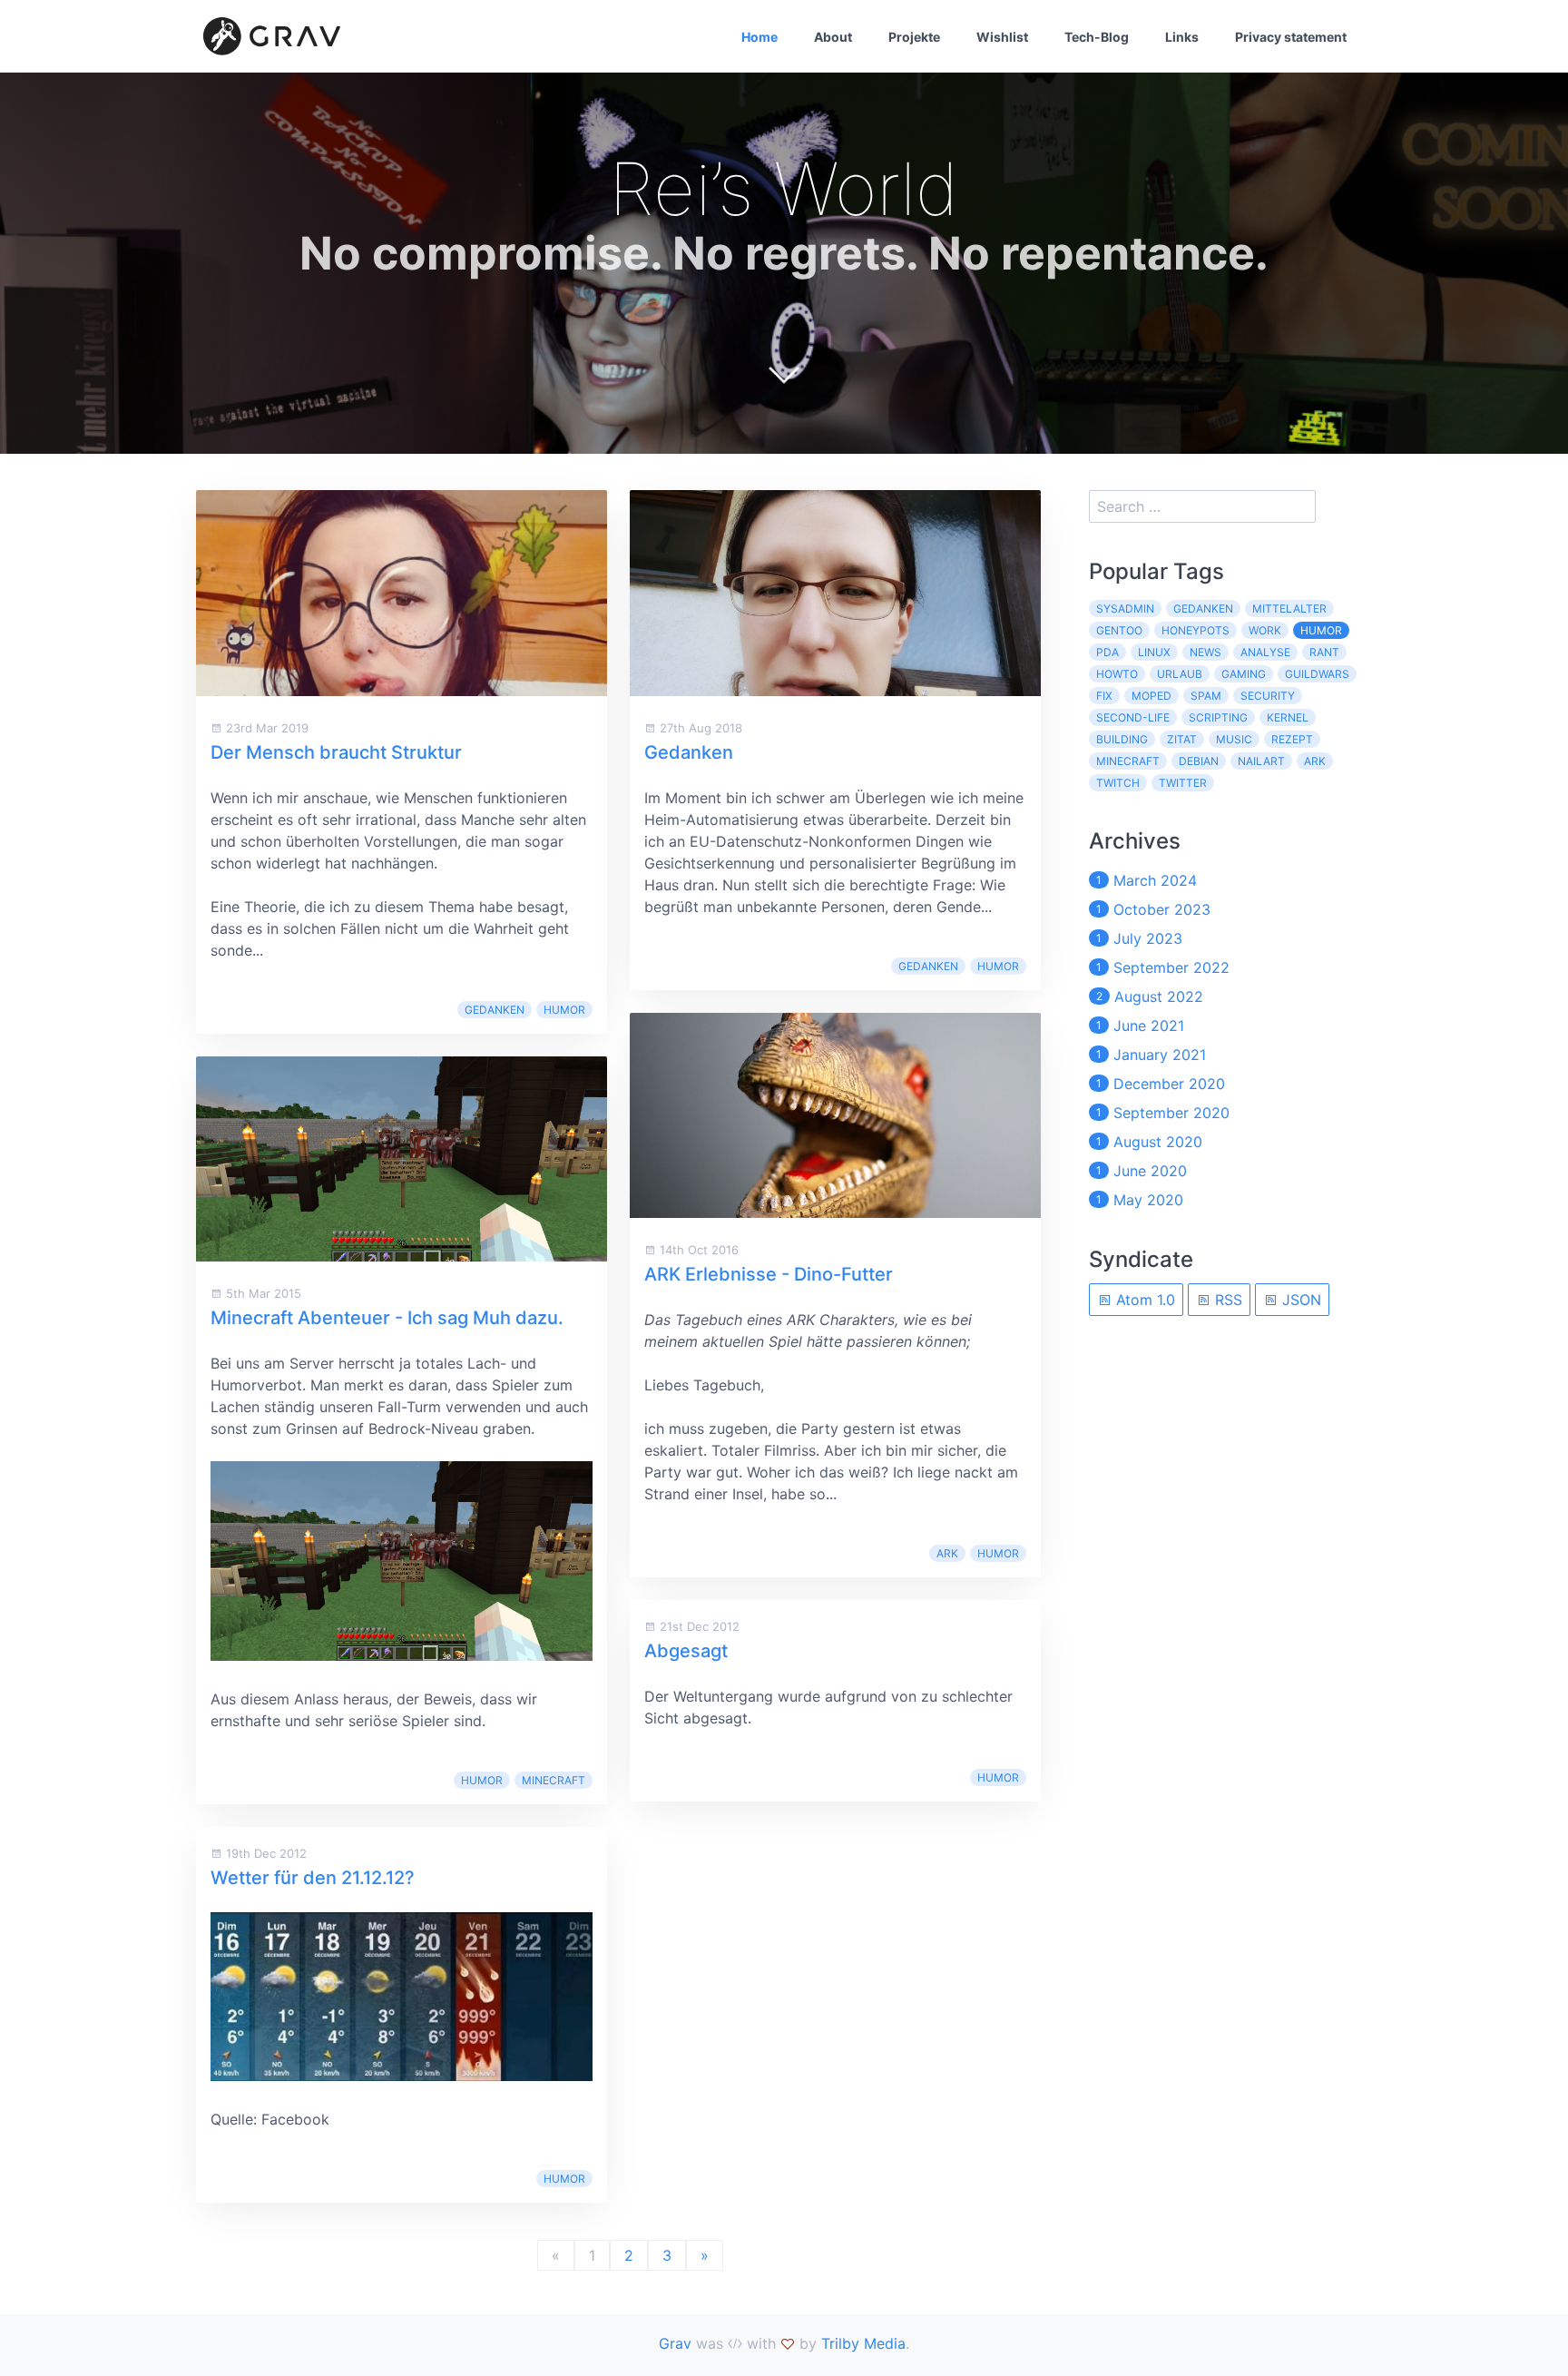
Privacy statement (1291, 37)
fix (1104, 696)
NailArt (1261, 761)
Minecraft (554, 1780)
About (833, 37)
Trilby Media (863, 2343)
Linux (1154, 652)
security (1268, 696)
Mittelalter (1289, 609)
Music (1234, 739)
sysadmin (1125, 609)
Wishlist (1002, 37)
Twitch (1118, 783)
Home (759, 37)
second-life (1133, 717)
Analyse (1265, 652)
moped (1151, 696)
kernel (1288, 717)
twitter (1183, 783)
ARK (947, 1553)
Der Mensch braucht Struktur (336, 752)
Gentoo (1119, 630)
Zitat (1182, 739)
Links (1182, 37)
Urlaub (1180, 674)
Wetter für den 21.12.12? (313, 1878)
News (1205, 652)
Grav (675, 2343)
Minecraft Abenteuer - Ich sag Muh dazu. (387, 1318)
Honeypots (1196, 630)
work (1265, 630)
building (1122, 739)
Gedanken (495, 1010)
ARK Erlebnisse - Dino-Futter (769, 1274)
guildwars (1317, 674)
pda (1107, 652)
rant (1324, 652)
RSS (1226, 1300)
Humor (564, 1010)
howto (1117, 674)
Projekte (914, 37)
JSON (1299, 1300)
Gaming (1244, 674)
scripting (1218, 717)
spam (1206, 696)
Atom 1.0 (1143, 1300)
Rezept (1292, 739)
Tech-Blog (1097, 37)
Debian (1199, 761)
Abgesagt (686, 1651)
